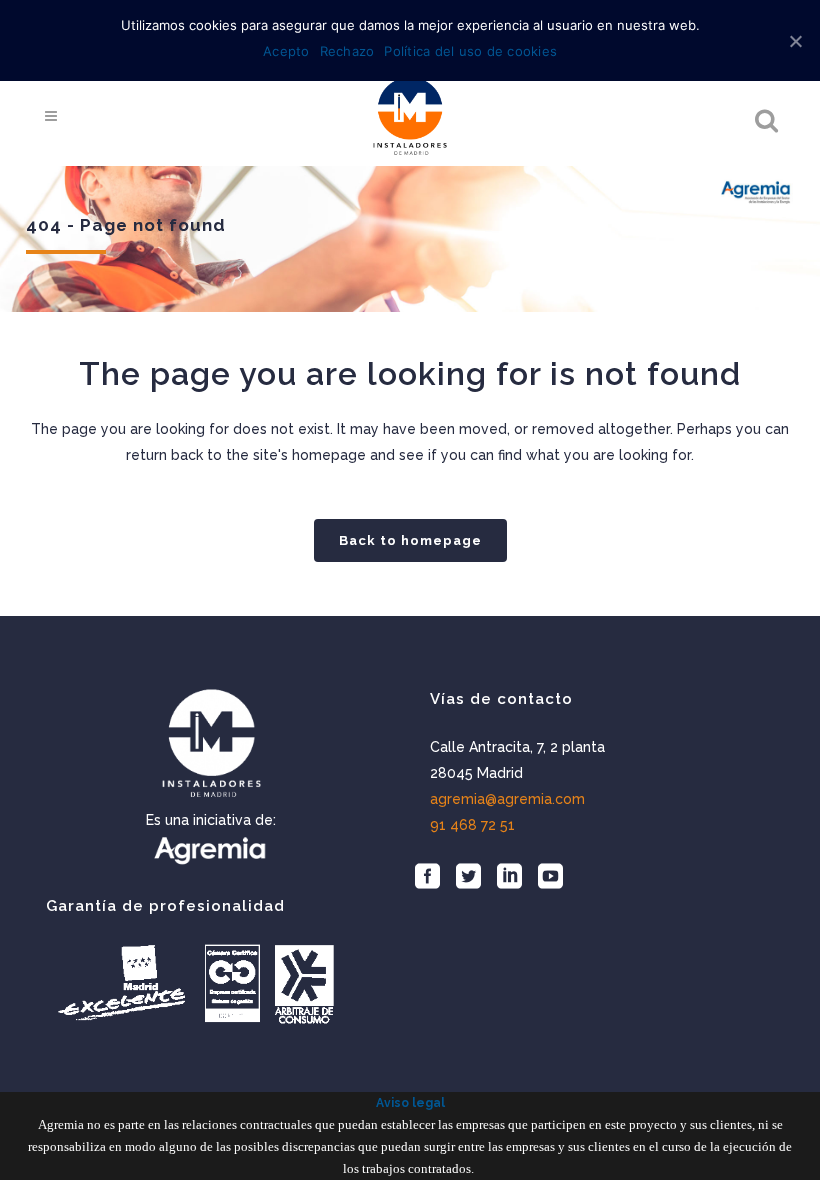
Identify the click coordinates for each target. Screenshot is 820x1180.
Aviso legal (410, 1103)
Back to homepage (410, 540)
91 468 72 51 (472, 825)
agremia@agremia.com (507, 799)
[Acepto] (795, 41)
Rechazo (347, 51)
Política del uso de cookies (470, 51)
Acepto (286, 51)
